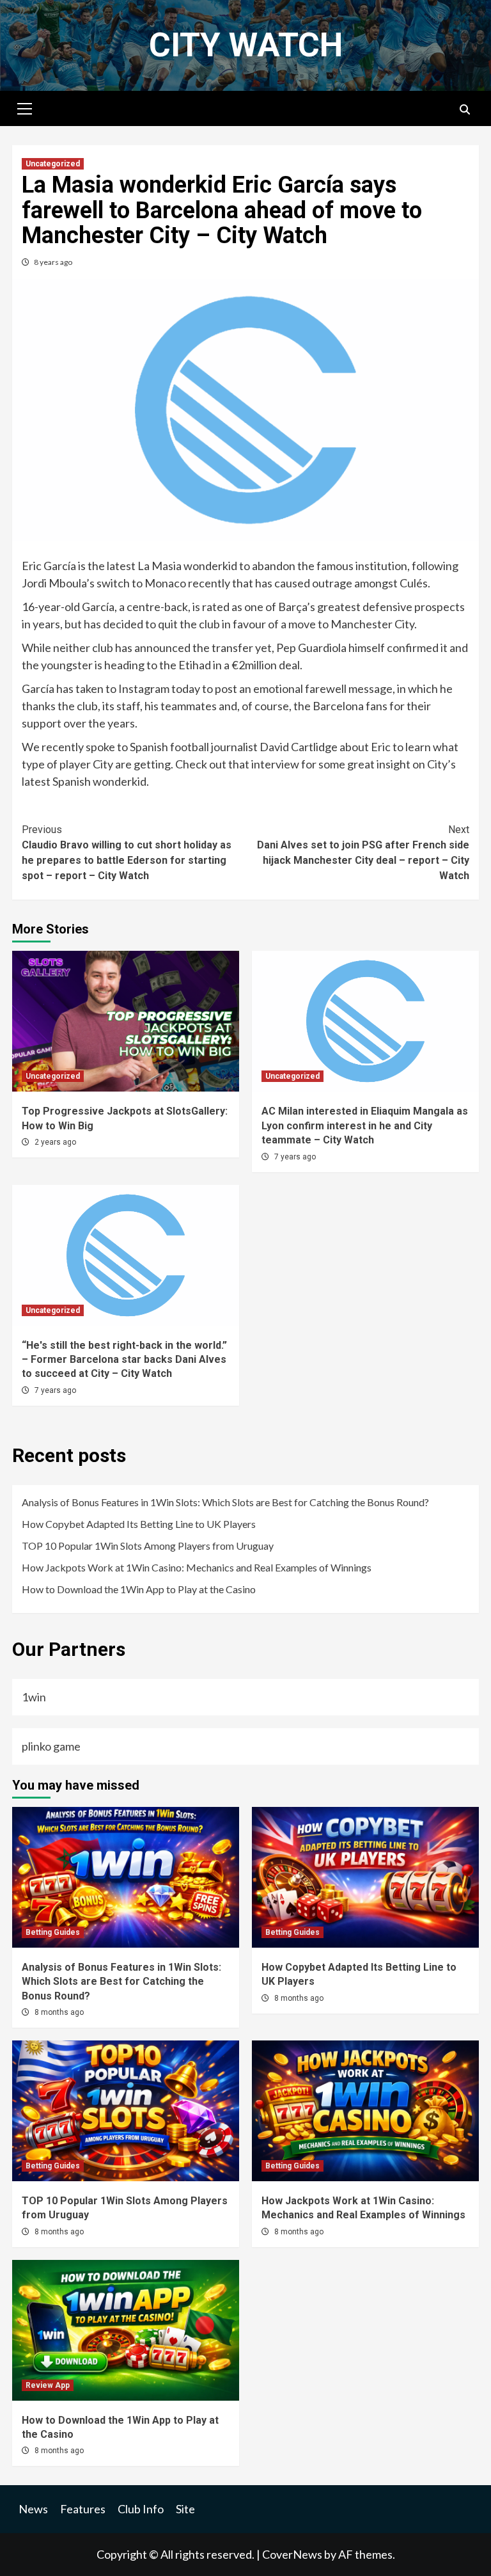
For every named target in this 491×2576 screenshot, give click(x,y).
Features (83, 2509)
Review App (48, 2385)
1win (34, 1697)
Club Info (141, 2509)
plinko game (51, 1746)
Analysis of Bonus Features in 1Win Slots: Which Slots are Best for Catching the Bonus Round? (225, 1502)
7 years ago (295, 1157)
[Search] (464, 110)
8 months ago (59, 2012)
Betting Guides (53, 1932)
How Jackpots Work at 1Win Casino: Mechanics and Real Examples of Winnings (197, 1567)
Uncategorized (53, 164)
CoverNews (292, 2554)
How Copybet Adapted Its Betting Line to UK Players (139, 1524)
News (33, 2509)
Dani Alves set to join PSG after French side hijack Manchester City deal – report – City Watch (363, 853)
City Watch (246, 45)
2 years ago (55, 1142)
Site (185, 2509)
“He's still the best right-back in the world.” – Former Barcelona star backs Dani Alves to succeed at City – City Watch (124, 1360)
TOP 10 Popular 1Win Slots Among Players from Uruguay (148, 1546)
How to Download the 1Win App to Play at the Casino (139, 1589)
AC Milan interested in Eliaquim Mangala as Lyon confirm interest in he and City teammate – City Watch (365, 1125)
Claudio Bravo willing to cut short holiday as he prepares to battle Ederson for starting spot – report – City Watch (127, 853)
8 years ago (53, 262)
